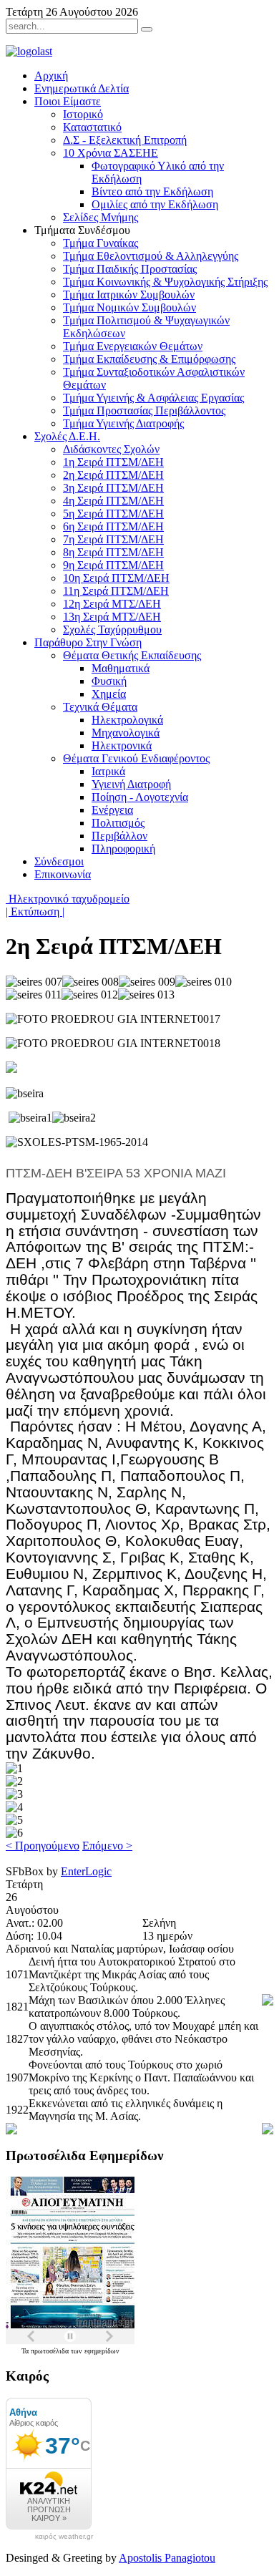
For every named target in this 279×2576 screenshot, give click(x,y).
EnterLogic (86, 1871)
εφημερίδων (102, 2351)
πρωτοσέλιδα (51, 2351)
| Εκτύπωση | (35, 912)
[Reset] (147, 29)
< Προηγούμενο (43, 1846)
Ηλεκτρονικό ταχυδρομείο (68, 899)
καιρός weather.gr (64, 2537)
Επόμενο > (107, 1846)
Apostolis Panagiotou (167, 2558)
